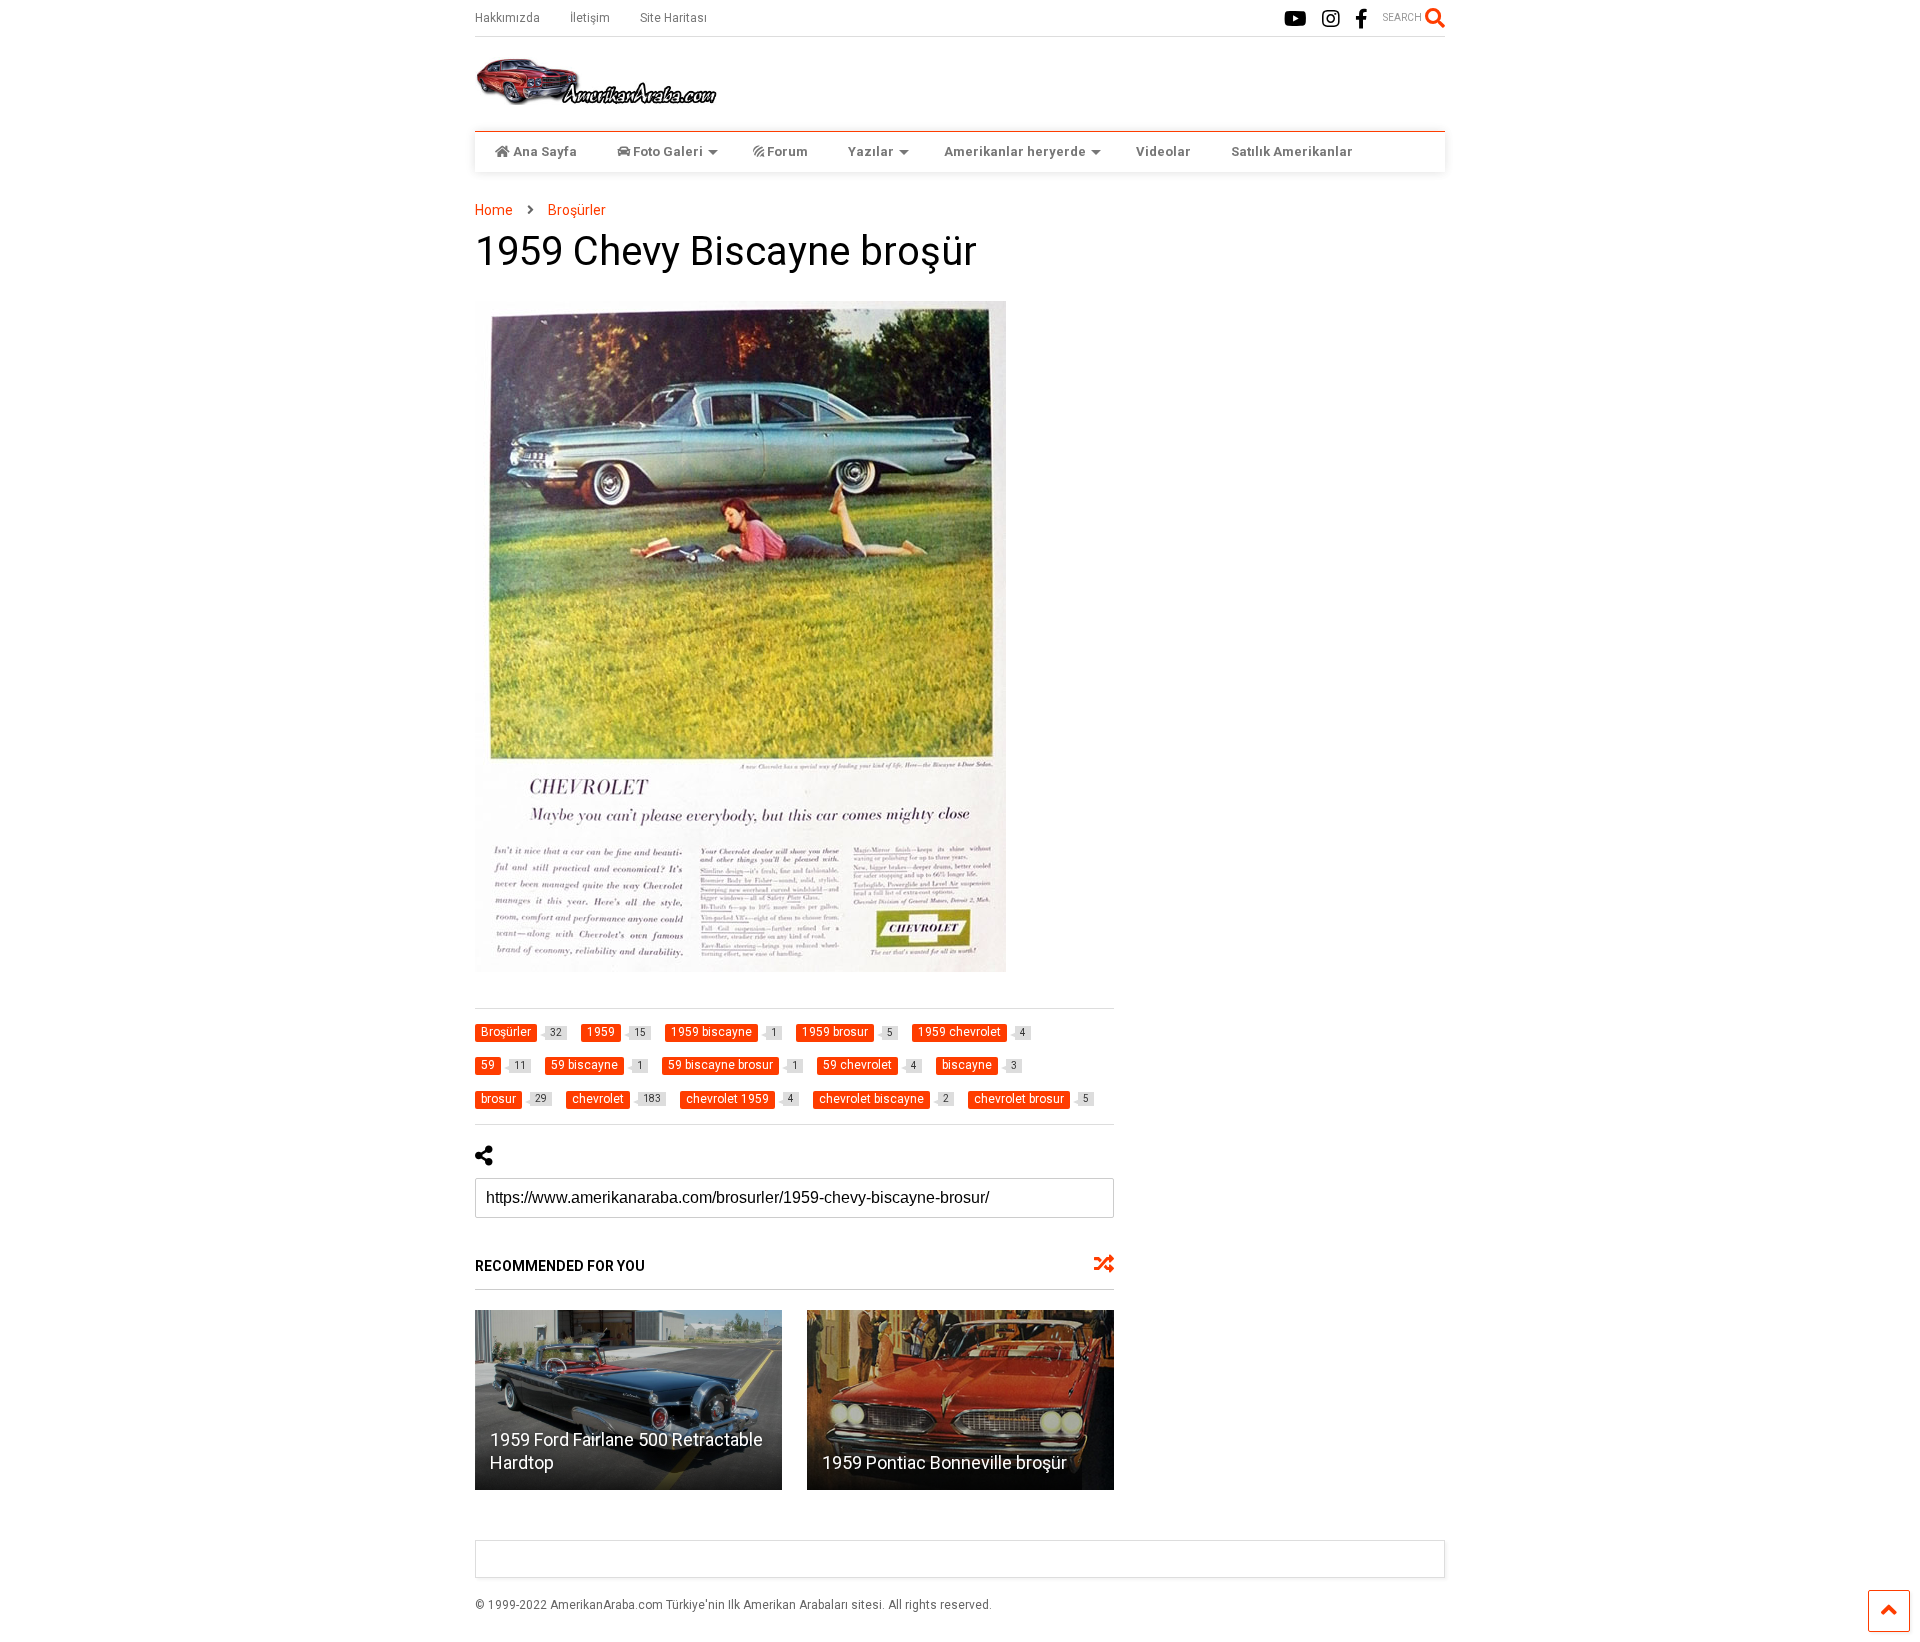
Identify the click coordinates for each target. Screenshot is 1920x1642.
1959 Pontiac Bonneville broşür (944, 1462)
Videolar (1163, 151)
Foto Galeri (668, 151)
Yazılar (871, 151)
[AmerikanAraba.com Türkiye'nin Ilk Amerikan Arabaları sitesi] (596, 96)
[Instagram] (1331, 19)
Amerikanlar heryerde (1015, 151)
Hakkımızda (507, 18)
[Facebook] (1361, 19)
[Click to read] (628, 1400)
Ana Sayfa (545, 151)
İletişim (590, 18)
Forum (787, 151)
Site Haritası (673, 18)
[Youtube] (1295, 19)
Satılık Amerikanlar (1292, 151)
